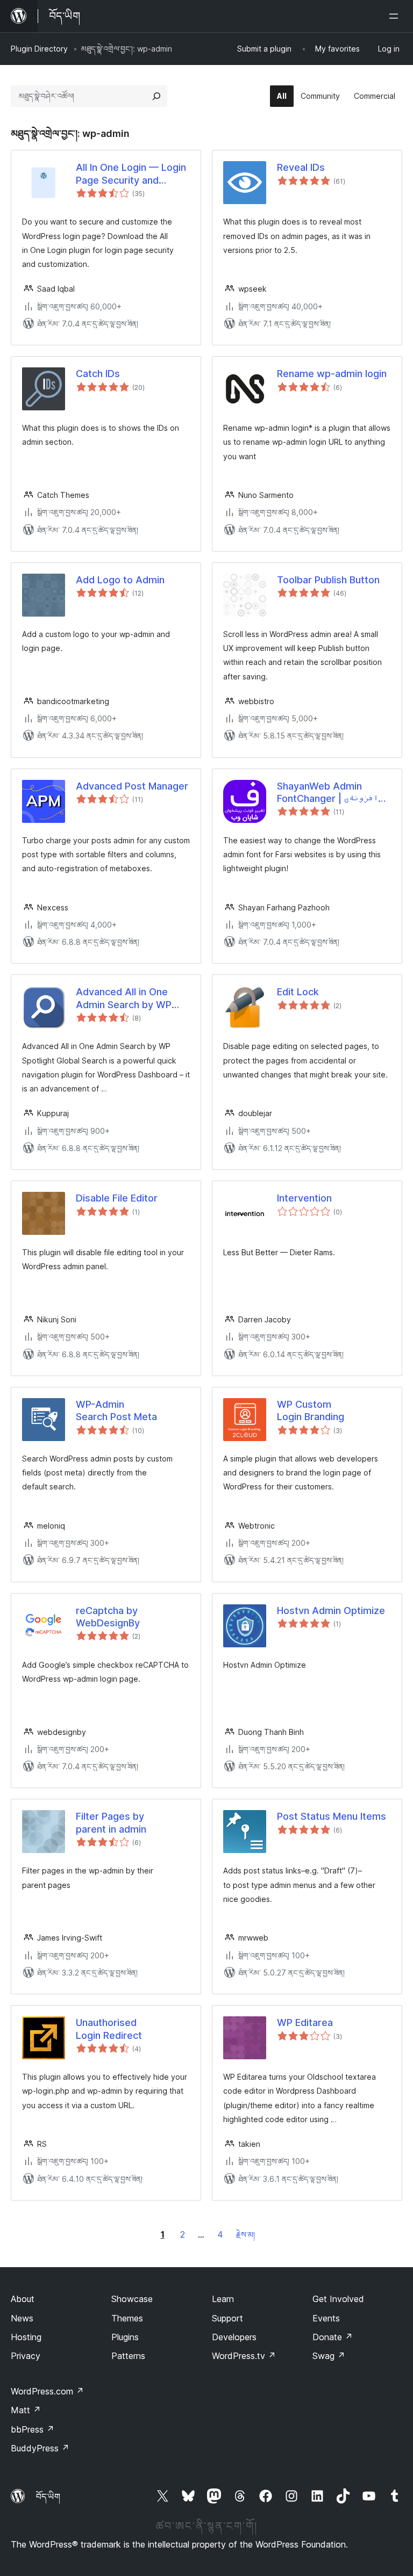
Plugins (125, 2337)
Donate (333, 2337)
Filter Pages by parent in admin (111, 1822)
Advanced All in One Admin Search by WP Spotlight (124, 998)
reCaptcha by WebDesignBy (108, 1617)
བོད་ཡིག (48, 2497)
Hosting (26, 2337)
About (23, 2299)
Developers (234, 2337)
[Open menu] (396, 16)
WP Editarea (305, 2023)
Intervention (304, 1198)
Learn (223, 2299)
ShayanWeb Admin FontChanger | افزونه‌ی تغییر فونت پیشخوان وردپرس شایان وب (327, 793)
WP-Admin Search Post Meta (116, 1410)
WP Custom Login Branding (311, 1410)
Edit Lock (298, 992)
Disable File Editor (117, 1198)
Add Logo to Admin (120, 580)
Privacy (26, 2356)
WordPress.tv (244, 2356)
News (22, 2318)
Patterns (128, 2356)
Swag (329, 2356)
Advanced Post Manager (132, 786)
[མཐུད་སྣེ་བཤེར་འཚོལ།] (156, 96)
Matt (26, 2410)
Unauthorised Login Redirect (109, 2029)
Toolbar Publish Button (328, 580)
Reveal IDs (301, 167)
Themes (127, 2318)
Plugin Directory (39, 49)
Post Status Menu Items (332, 1816)
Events (326, 2318)
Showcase (132, 2299)
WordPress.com (47, 2391)
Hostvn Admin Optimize (331, 1611)
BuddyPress (40, 2448)
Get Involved (338, 2299)
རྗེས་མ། (245, 2235)
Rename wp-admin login (332, 374)
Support (227, 2318)
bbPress (33, 2429)
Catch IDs (98, 374)
